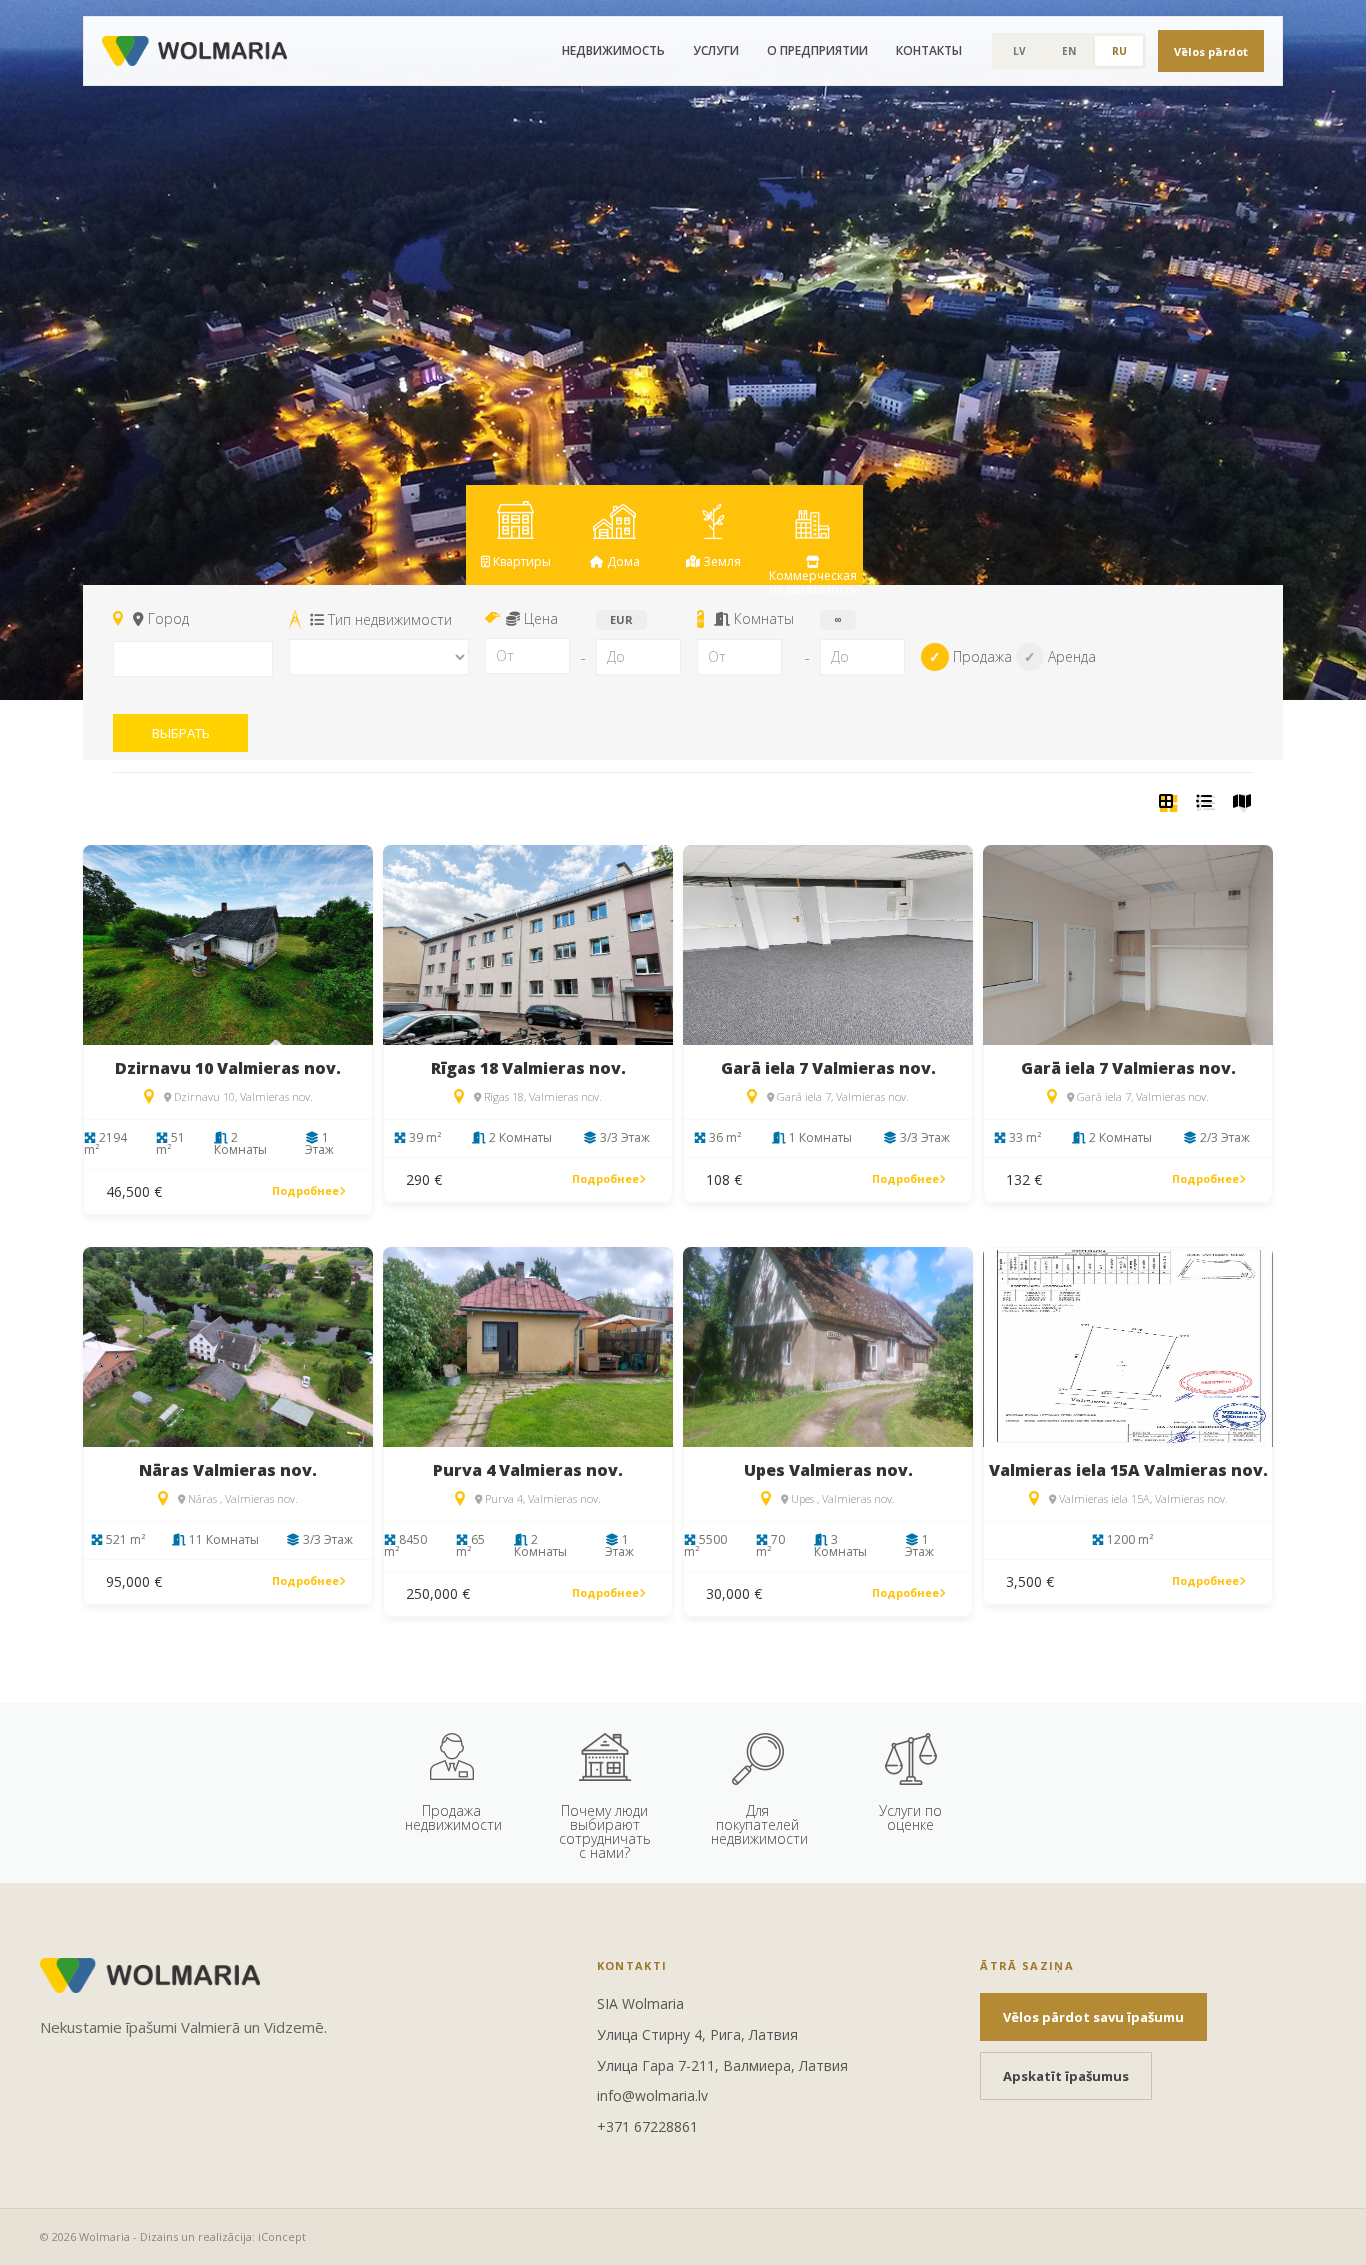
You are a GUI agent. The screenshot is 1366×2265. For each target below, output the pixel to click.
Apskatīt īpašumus (1066, 2076)
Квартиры (520, 561)
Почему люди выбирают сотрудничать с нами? (605, 1827)
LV (1019, 51)
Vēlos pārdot (1211, 51)
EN (1069, 51)
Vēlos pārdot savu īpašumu (1093, 2017)
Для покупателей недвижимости (759, 1824)
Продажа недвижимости (453, 1817)
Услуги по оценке (910, 1817)
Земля (720, 561)
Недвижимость (613, 50)
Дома (622, 561)
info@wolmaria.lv (652, 2095)
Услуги (716, 50)
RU (1119, 51)
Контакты (929, 50)
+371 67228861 (647, 2126)
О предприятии (817, 50)
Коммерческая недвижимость (813, 576)
